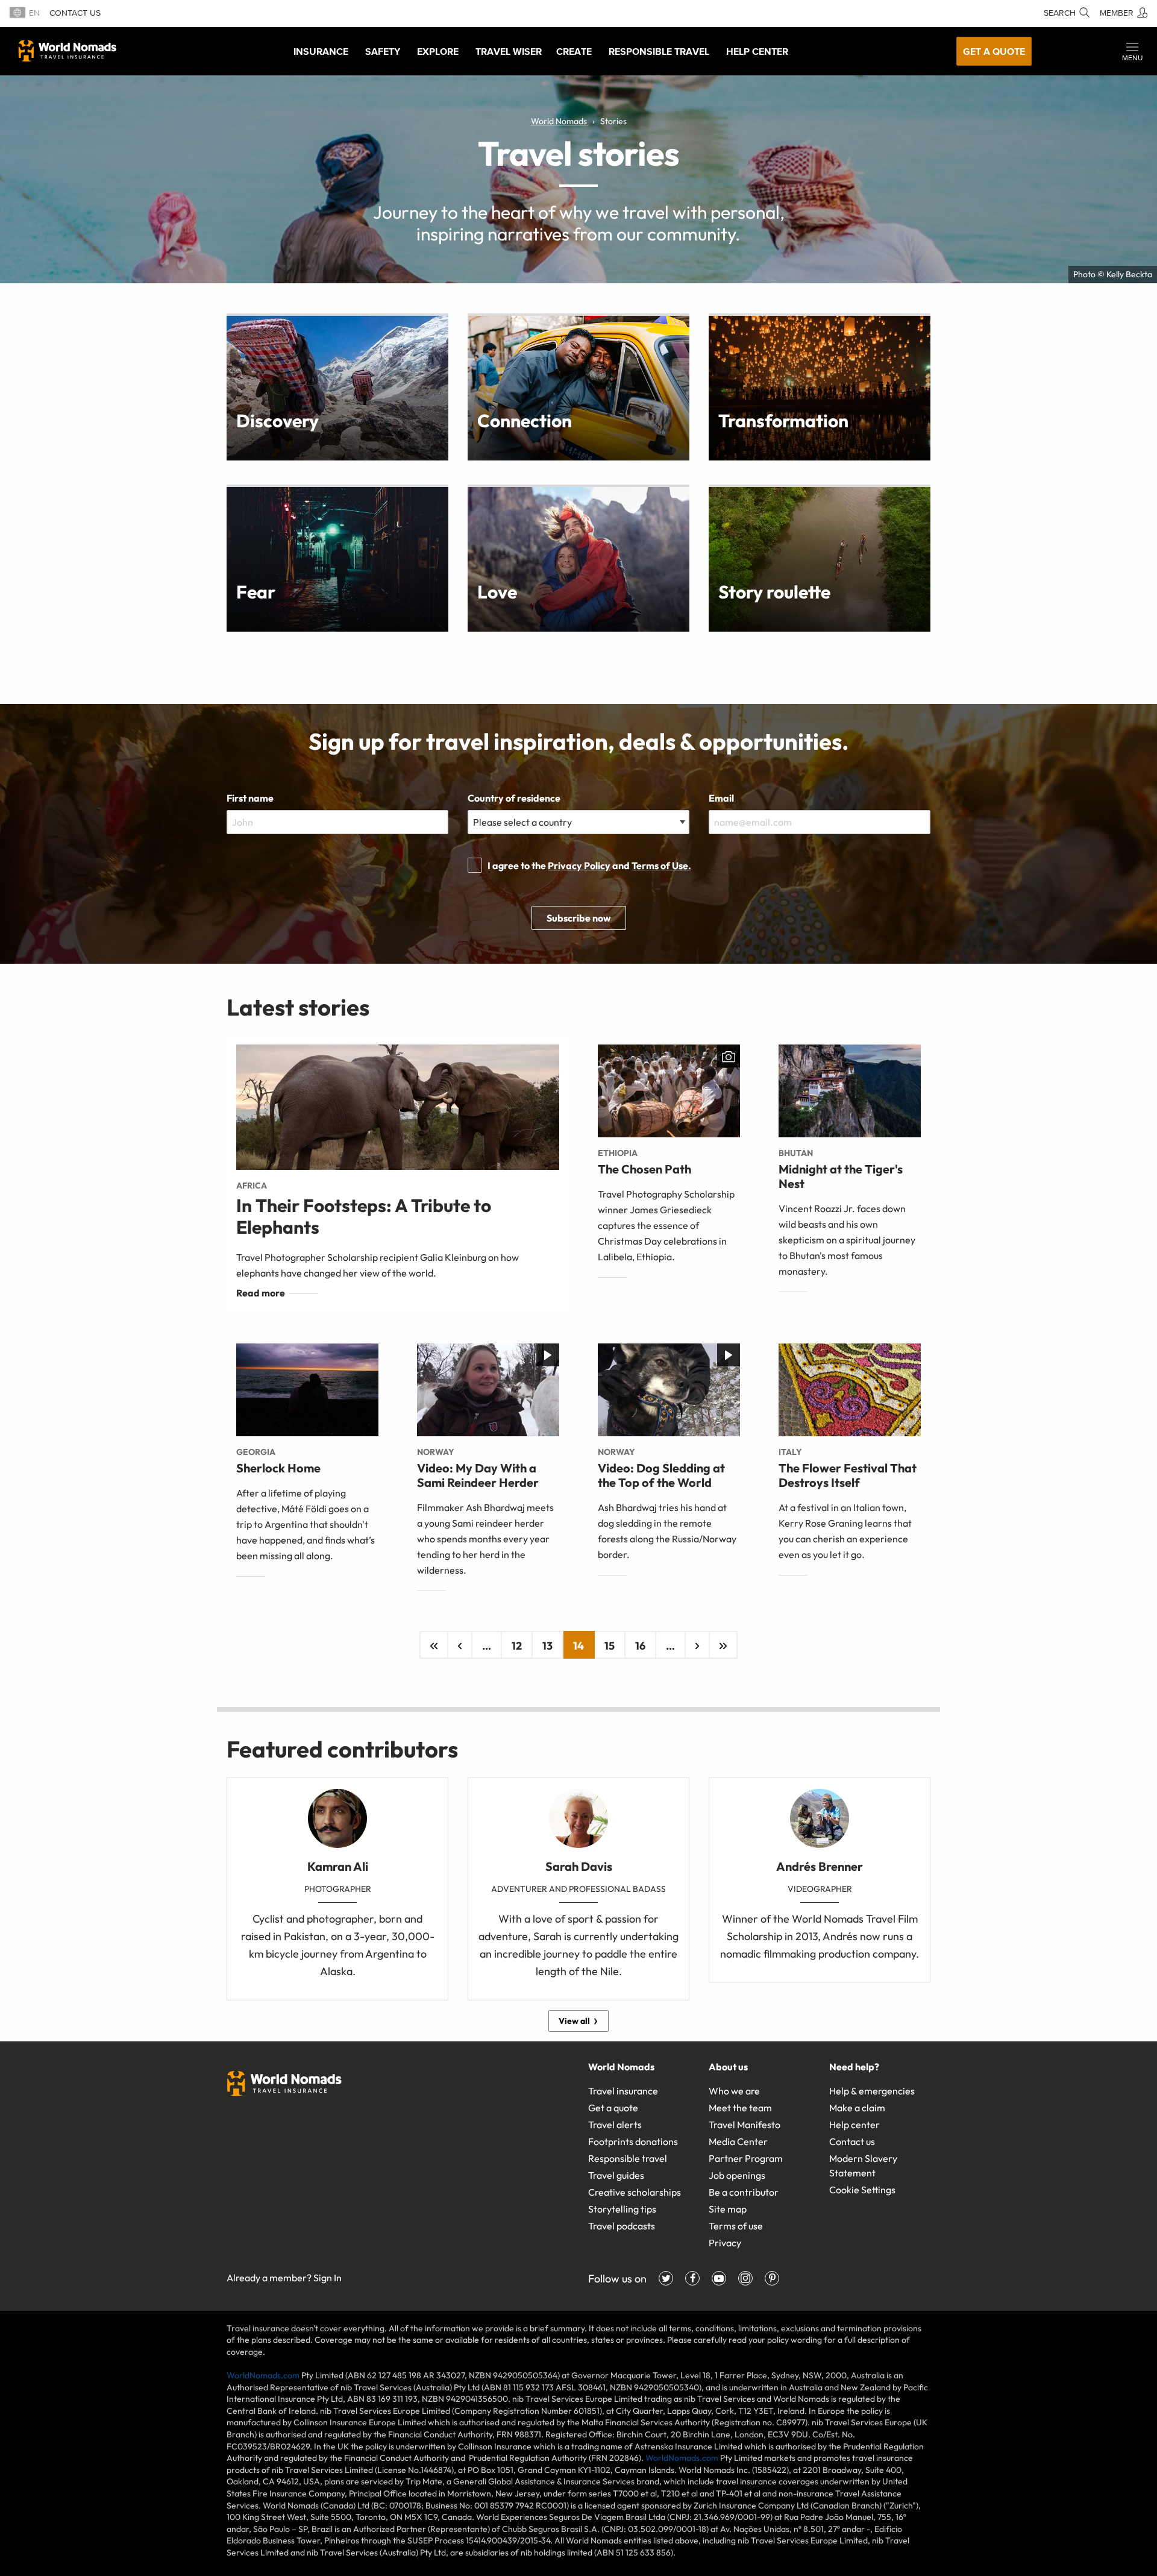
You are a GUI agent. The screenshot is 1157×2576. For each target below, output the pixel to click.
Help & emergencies (872, 2091)
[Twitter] (666, 2278)
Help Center (757, 51)
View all (574, 2021)
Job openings (737, 2175)
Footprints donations (633, 2141)
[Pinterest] (772, 2278)
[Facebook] (692, 2278)
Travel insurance (623, 2091)
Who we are (734, 2091)
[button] (1132, 51)
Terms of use (736, 2226)
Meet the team (740, 2108)
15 (610, 1646)
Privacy (725, 2243)
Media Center (738, 2141)
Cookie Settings (862, 2190)
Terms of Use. (661, 865)
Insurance (321, 51)
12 (517, 1646)
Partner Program (746, 2158)
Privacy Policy (579, 865)
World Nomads (67, 51)
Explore (438, 51)
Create (574, 51)
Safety (383, 51)
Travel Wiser (509, 51)
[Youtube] (719, 2278)
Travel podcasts (622, 2226)
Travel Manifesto (745, 2125)
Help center (854, 2125)
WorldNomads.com (263, 2375)
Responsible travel (628, 2158)
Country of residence (514, 798)
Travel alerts (615, 2125)
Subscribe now (579, 918)
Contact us (75, 13)
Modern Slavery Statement (863, 2166)
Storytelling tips (622, 2209)
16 (640, 1646)
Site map (728, 2209)
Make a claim (857, 2108)
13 (547, 1646)
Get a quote (994, 51)
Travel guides (616, 2175)
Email (721, 798)
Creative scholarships (635, 2192)
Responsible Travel (659, 51)
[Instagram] (745, 2278)
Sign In (328, 2278)
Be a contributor (744, 2192)
